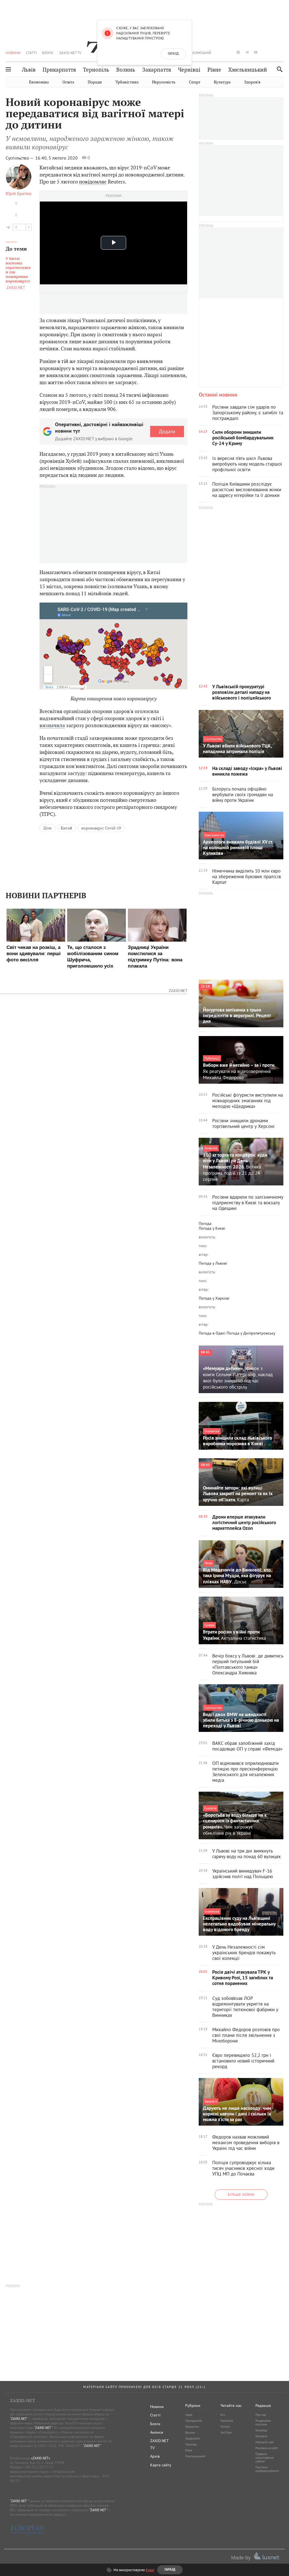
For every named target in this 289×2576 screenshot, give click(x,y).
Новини (13, 53)
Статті (31, 53)
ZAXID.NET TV (70, 53)
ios (273, 52)
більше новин (241, 2195)
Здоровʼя (252, 82)
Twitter (225, 2427)
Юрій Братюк (19, 193)
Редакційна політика (263, 2423)
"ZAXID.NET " (19, 2419)
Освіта (68, 82)
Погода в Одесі (212, 1333)
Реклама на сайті (267, 2448)
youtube (256, 52)
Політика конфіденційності (267, 2469)
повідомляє (93, 182)
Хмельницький (248, 70)
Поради (95, 82)
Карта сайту (161, 2465)
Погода (205, 1223)
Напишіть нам (265, 2442)
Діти (47, 828)
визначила (52, 725)
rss (282, 52)
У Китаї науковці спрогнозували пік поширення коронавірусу (18, 270)
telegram (247, 52)
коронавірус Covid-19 (101, 828)
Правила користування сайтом (264, 2458)
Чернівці (189, 70)
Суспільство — (20, 158)
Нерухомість (164, 82)
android (264, 52)
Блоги (48, 53)
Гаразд (173, 54)
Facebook (227, 2421)
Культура (222, 82)
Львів (29, 70)
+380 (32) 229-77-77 (38, 2467)
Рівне (214, 70)
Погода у (212, 1228)
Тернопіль (96, 70)
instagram (238, 52)
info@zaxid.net (64, 2472)
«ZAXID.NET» (41, 2458)
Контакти (261, 2436)
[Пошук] (278, 69)
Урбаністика (127, 82)
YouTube (226, 2433)
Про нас (261, 2415)
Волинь (126, 70)
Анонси (157, 2432)
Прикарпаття (59, 70)
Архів (155, 2456)
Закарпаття (157, 70)
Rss (223, 2415)
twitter (229, 52)
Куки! (150, 2570)
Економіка (39, 82)
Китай (66, 828)
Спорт (195, 82)
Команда (261, 2430)
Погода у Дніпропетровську (251, 1333)
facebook (221, 52)
